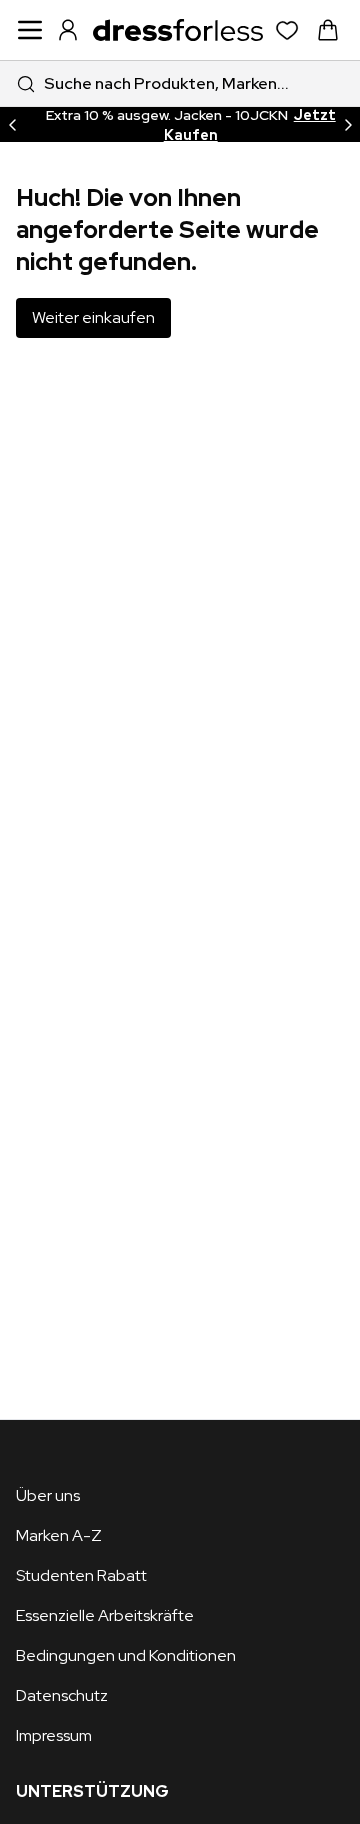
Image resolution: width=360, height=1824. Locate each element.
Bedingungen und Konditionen (126, 1655)
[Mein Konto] (68, 30)
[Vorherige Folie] (12, 124)
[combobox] (180, 83)
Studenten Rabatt (81, 1575)
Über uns (48, 1495)
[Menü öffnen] (30, 30)
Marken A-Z (59, 1535)
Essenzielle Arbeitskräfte (105, 1615)
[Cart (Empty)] (328, 30)
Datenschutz (62, 1695)
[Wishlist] (287, 30)
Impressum (54, 1735)
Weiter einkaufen (93, 317)
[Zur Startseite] (178, 30)
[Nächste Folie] (348, 124)
